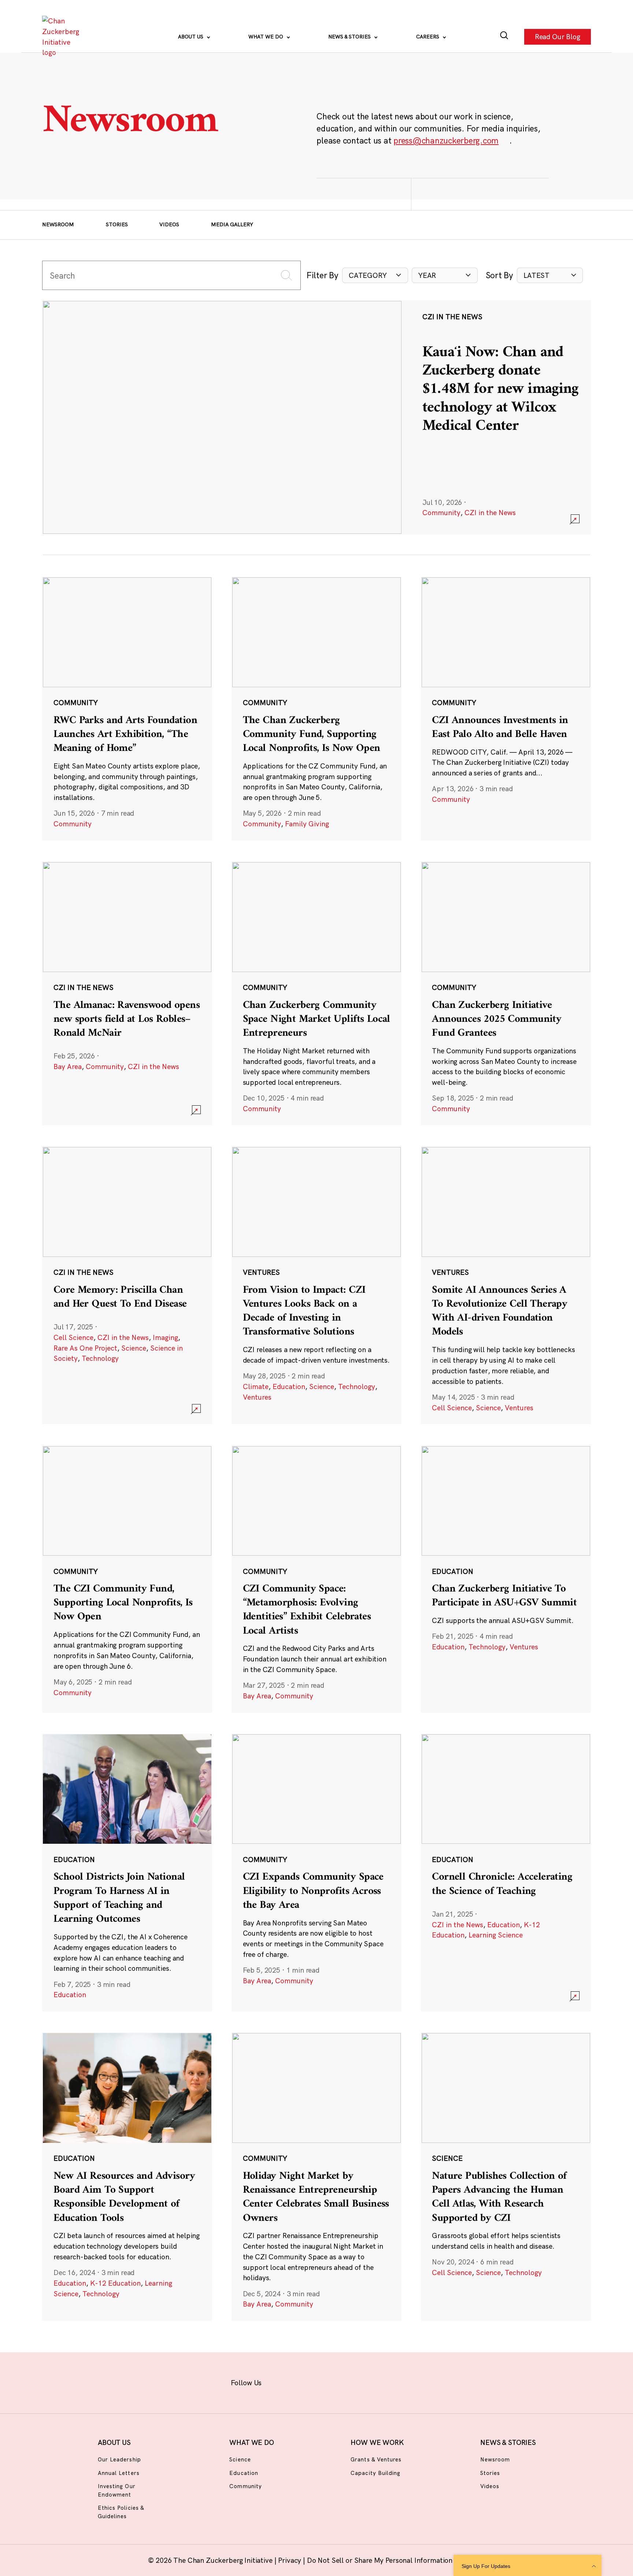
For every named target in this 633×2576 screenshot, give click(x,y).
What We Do (266, 37)
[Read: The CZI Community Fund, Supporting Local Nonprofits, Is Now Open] (127, 1579)
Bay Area (68, 1066)
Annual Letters (119, 2473)
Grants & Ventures (376, 2459)
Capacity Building (375, 2473)
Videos (169, 224)
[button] (375, 276)
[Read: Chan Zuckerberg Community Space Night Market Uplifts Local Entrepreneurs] (316, 993)
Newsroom (58, 224)
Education (289, 1386)
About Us (191, 37)
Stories (117, 224)
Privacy (290, 2560)
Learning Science (496, 1935)
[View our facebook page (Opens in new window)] (280, 2381)
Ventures (257, 1397)
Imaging (165, 1337)
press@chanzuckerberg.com (446, 140)
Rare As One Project (85, 1348)
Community (441, 513)
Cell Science (73, 1337)
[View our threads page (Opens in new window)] (326, 2381)
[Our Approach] (63, 37)
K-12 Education (115, 2283)
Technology (100, 1358)
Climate (256, 1386)
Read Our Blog (558, 37)
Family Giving (307, 824)
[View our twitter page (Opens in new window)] (372, 2381)
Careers (428, 37)
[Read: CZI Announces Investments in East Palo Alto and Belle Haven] (506, 708)
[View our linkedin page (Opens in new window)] (349, 2381)
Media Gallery (232, 224)
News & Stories (350, 37)
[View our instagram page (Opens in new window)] (303, 2381)
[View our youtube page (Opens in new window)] (394, 2381)
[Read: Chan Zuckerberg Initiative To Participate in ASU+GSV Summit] (506, 1579)
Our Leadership (119, 2459)
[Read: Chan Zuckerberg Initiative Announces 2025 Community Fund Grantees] (506, 993)
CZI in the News (490, 513)
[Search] (504, 37)
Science (134, 1348)
